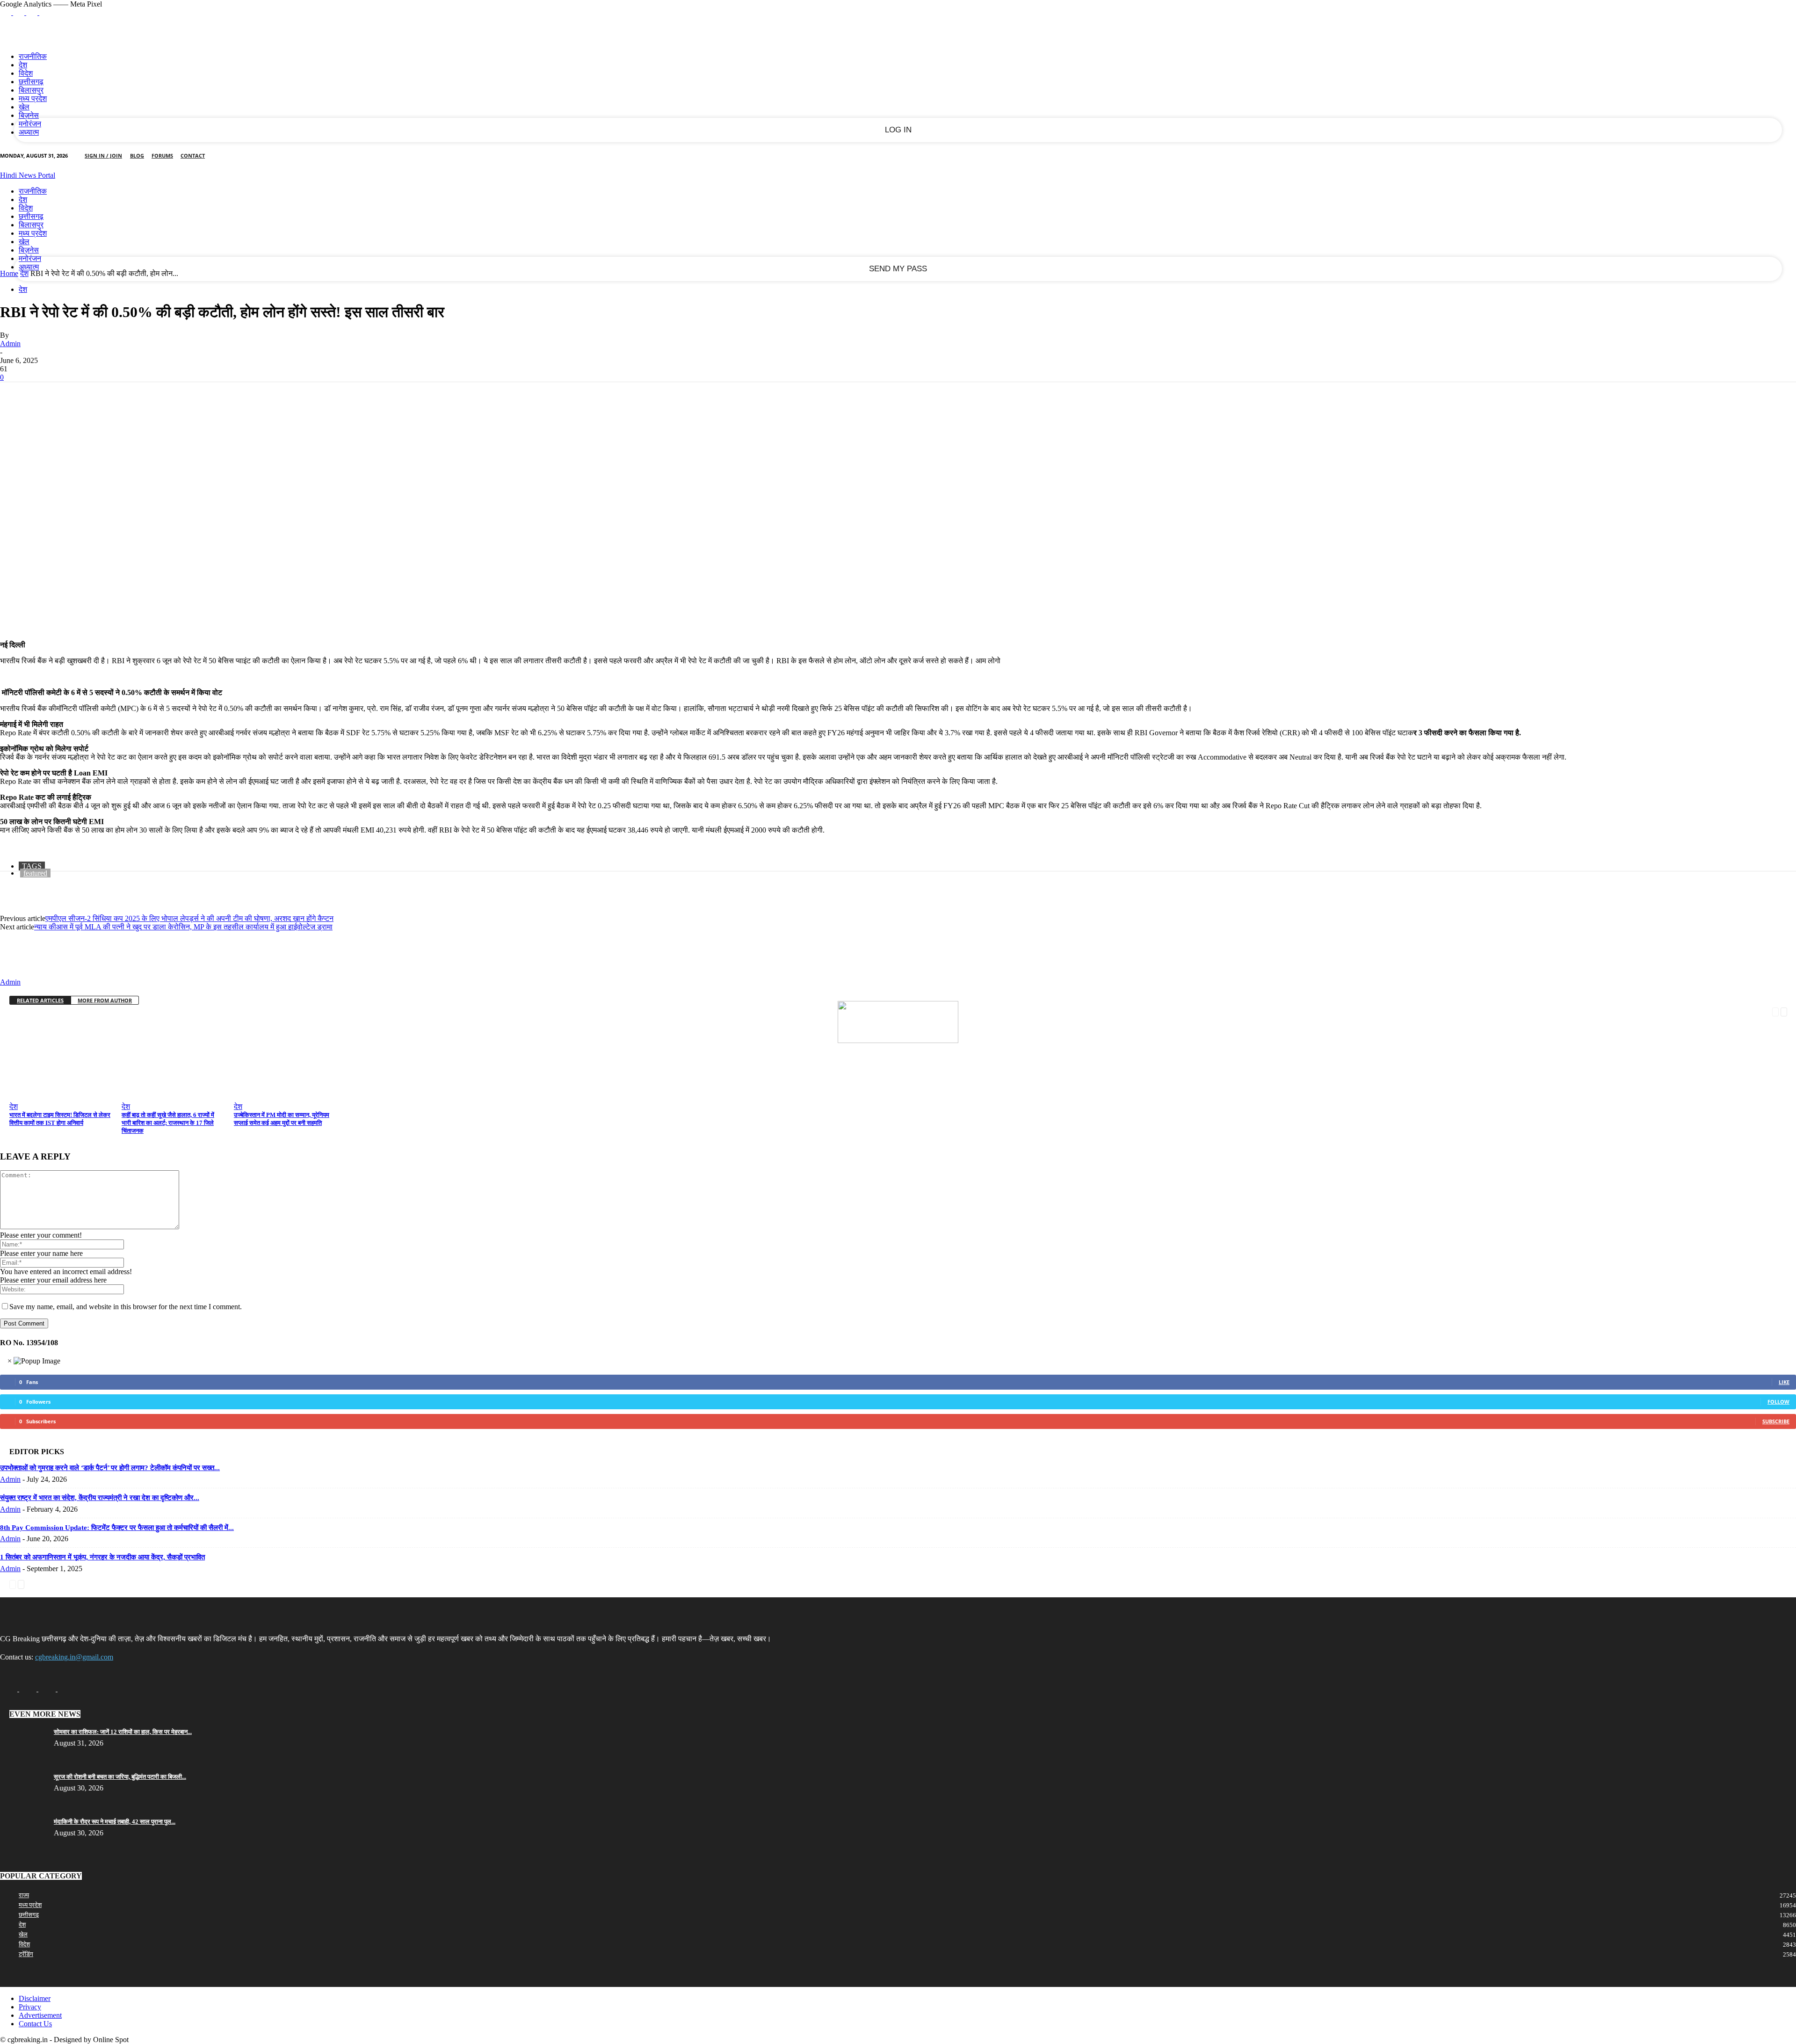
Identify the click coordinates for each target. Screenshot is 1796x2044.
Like (1784, 1382)
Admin (10, 344)
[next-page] (1784, 1011)
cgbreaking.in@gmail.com (74, 1657)
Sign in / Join (103, 156)
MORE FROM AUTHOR (105, 1000)
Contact (193, 156)
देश (23, 65)
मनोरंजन (30, 124)
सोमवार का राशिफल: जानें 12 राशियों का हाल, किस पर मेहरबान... (123, 1732)
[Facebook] (7, 12)
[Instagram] (20, 12)
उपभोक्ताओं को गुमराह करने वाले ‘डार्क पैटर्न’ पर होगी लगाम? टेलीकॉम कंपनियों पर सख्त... (110, 1468)
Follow (1778, 1402)
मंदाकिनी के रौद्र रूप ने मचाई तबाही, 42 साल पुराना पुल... (115, 1822)
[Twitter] (33, 12)
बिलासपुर (31, 90)
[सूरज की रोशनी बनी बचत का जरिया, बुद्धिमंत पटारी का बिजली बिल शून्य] (23, 1779)
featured (35, 873)
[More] (151, 397)
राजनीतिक (33, 56)
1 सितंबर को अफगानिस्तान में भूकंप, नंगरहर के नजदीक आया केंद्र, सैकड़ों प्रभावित (102, 1557)
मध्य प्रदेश (33, 98)
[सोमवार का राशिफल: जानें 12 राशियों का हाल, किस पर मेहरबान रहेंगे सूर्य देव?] (23, 1735)
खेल (24, 107)
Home (9, 273)
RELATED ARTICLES (40, 1000)
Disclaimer (35, 1998)
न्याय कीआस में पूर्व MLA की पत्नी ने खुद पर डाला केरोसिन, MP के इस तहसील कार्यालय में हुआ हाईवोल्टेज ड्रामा (183, 927)
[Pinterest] (83, 397)
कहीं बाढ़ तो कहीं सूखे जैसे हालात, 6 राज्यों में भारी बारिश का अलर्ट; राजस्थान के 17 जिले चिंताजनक (168, 1123)
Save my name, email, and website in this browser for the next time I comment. (126, 1307)
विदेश (26, 73)
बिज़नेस (29, 115)
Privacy (30, 2007)
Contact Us (35, 2024)
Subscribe (1776, 1421)
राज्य (24, 1895)
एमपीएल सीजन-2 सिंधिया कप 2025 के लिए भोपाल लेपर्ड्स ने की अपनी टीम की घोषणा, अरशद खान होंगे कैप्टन (189, 918)
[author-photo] (22, 974)
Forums (162, 156)
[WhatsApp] (116, 397)
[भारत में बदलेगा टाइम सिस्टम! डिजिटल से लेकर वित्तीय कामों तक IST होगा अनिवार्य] (65, 1095)
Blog (137, 156)
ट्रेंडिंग (26, 1954)
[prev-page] (1775, 1011)
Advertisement (40, 2015)
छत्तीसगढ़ (31, 82)
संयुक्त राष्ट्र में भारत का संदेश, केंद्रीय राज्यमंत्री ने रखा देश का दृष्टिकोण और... (100, 1498)
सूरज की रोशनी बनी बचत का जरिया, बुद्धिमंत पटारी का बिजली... (120, 1777)
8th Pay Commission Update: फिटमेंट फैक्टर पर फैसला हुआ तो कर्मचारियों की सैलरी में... (117, 1528)
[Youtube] (45, 12)
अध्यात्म (29, 132)
